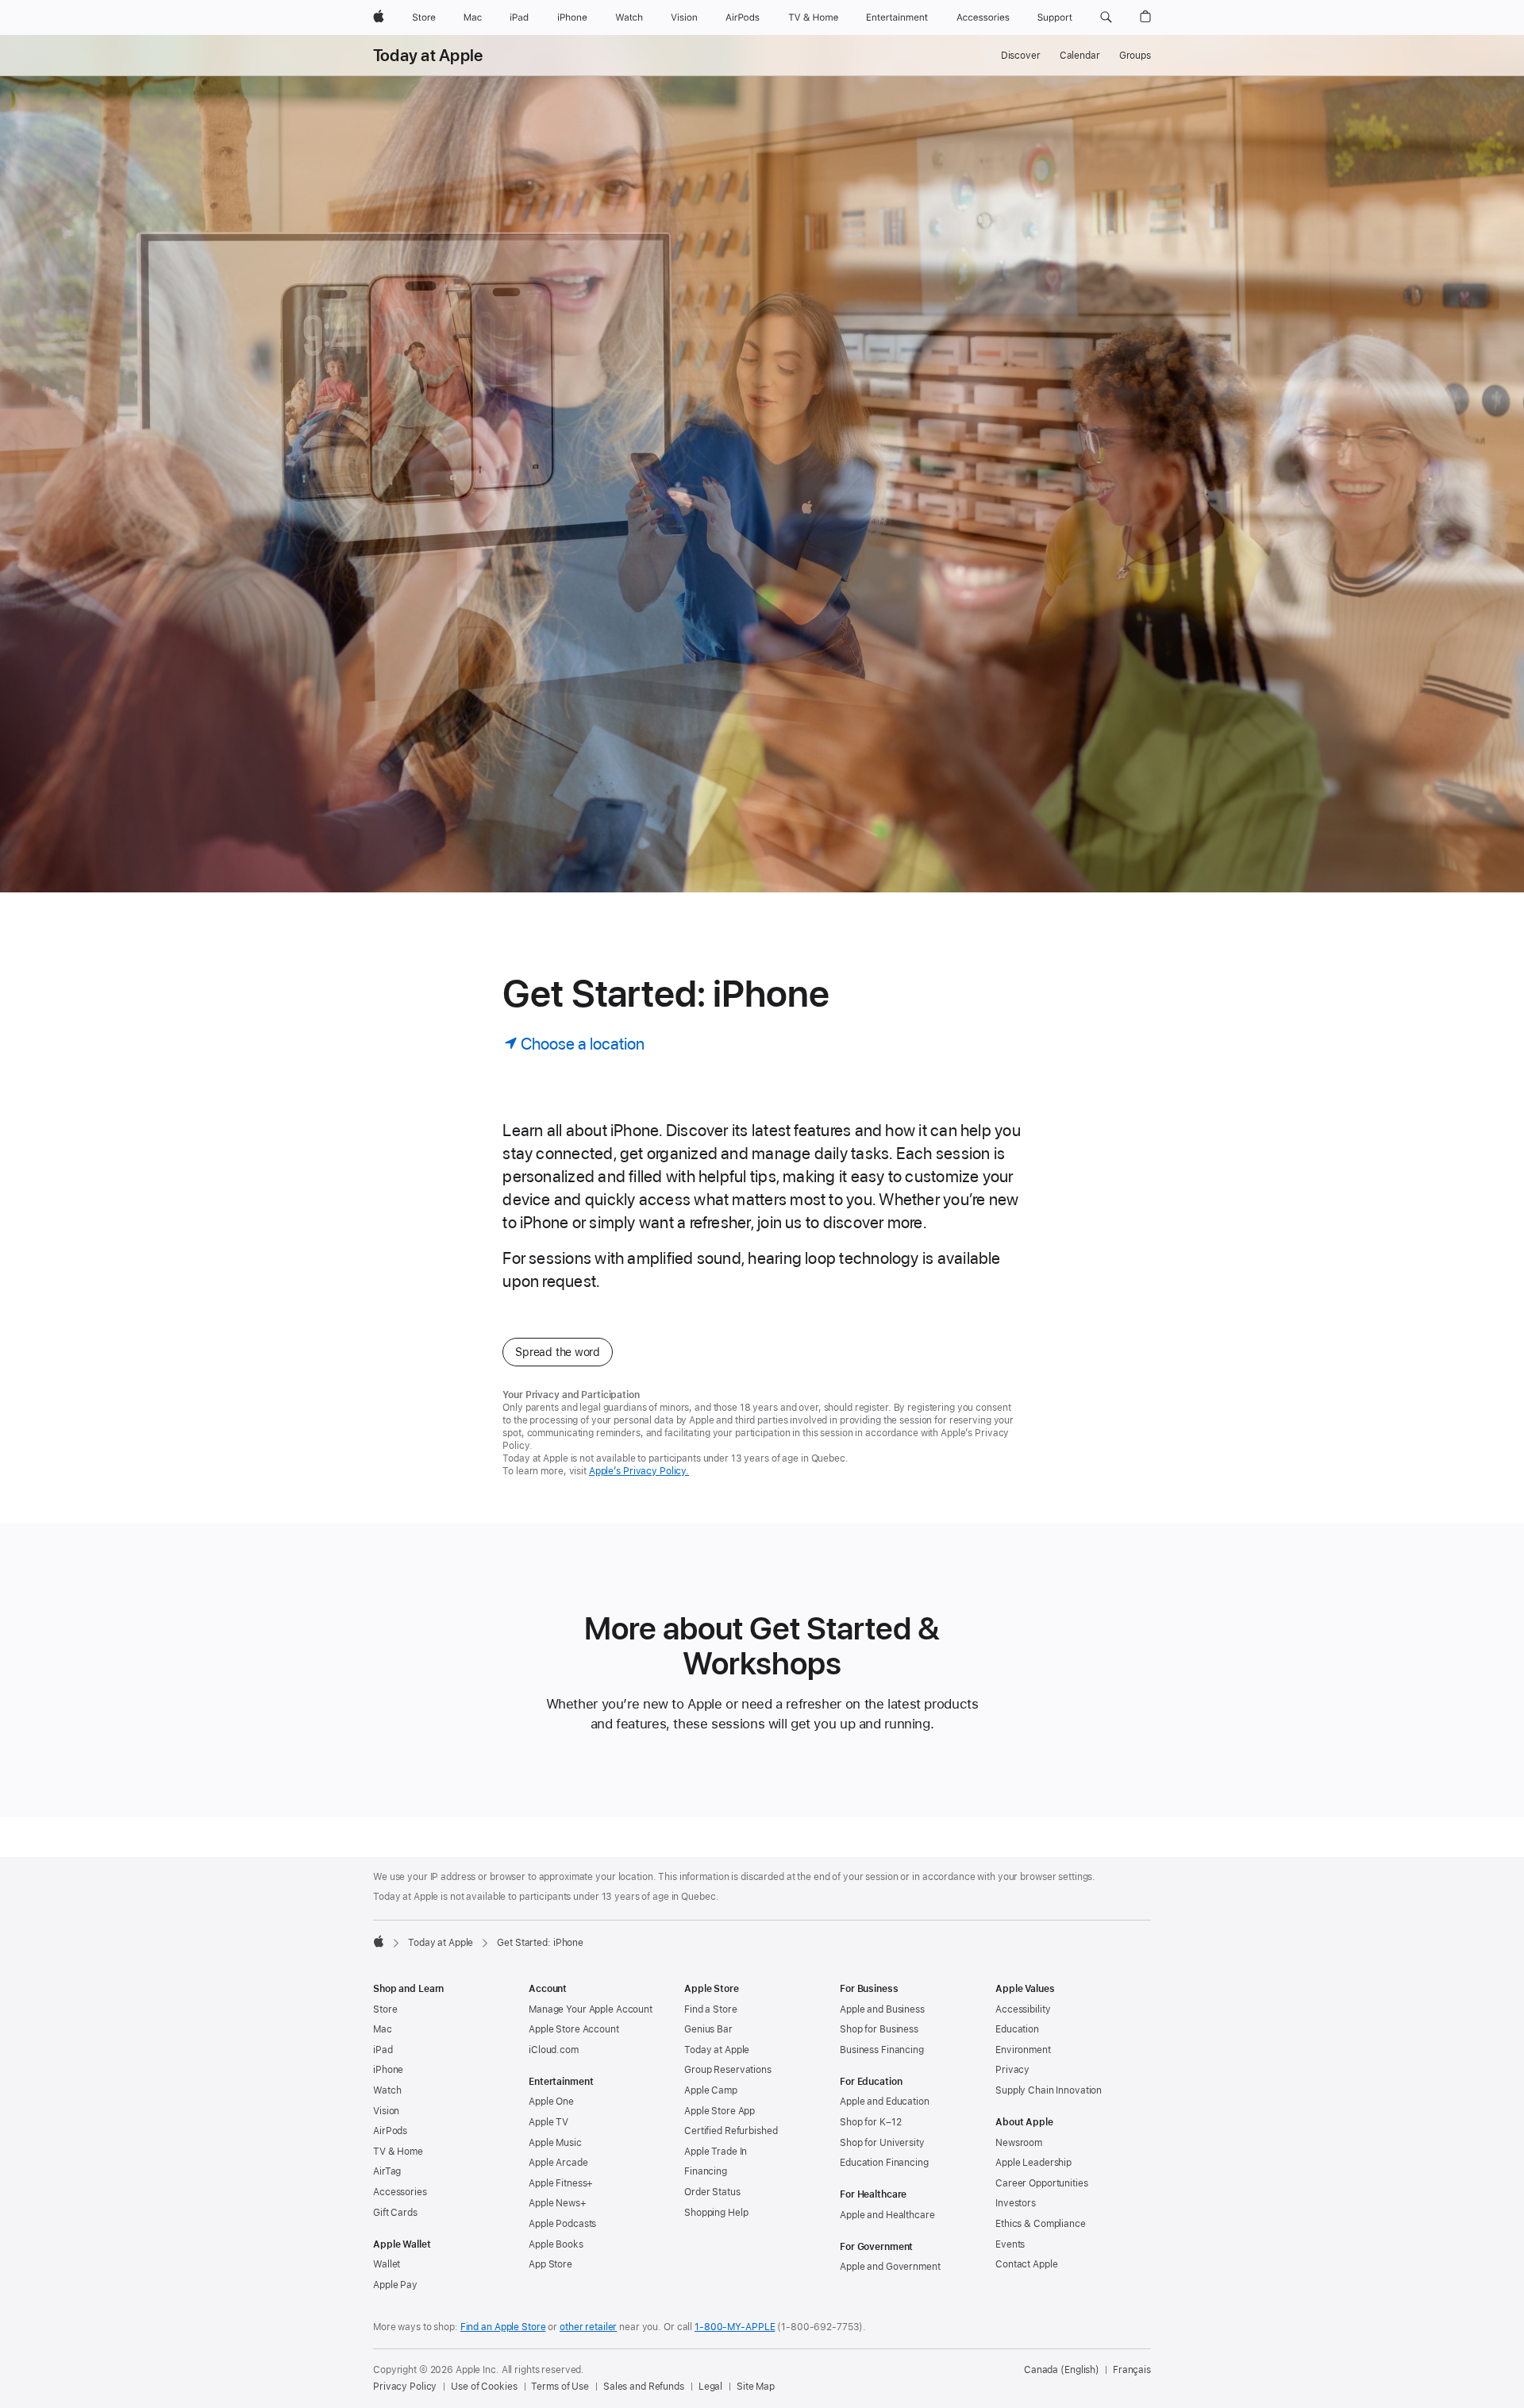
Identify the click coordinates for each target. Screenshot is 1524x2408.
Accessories (400, 2192)
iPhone (388, 2070)
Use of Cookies (484, 2387)
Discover (1021, 56)
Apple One (551, 2102)
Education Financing (884, 2163)
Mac (383, 2029)
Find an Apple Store (503, 2327)
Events (1010, 2244)
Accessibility (1023, 2009)
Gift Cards (395, 2213)
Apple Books (556, 2244)
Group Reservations (728, 2070)
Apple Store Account (574, 2029)
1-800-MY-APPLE (735, 2327)
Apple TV (548, 2122)
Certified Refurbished (731, 2131)
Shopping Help (716, 2213)
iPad (383, 2050)
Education (1017, 2029)
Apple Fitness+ (561, 2183)
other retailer (588, 2327)
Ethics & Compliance (1041, 2224)
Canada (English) (1062, 2370)
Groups (1135, 56)
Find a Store (711, 2009)
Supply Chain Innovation (1049, 2090)
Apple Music (555, 2143)
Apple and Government (890, 2267)
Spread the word (558, 1352)
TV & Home (398, 2152)
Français (1132, 2370)
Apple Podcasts (562, 2224)
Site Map (756, 2387)
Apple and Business (882, 2009)
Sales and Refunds (644, 2387)
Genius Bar (708, 2029)
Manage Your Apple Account (591, 2009)
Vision (386, 2111)
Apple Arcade (558, 2163)
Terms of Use (560, 2387)
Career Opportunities (1042, 2183)
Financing (706, 2171)
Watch (387, 2090)
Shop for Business (879, 2029)
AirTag (387, 2171)
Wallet (387, 2264)
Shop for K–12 (870, 2122)
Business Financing (882, 2050)
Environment (1023, 2050)
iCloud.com (554, 2050)
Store (385, 2009)
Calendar (1080, 56)
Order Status (712, 2192)
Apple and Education (885, 2102)
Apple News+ (558, 2203)
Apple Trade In (716, 2152)
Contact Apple (1026, 2264)
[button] (1106, 17)
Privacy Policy (405, 2387)
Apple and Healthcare (887, 2215)
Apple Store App (720, 2111)
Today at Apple (428, 56)
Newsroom (1019, 2143)
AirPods (390, 2131)
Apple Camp (711, 2090)
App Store (550, 2264)
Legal (710, 2387)
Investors (1016, 2203)
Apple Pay (395, 2285)
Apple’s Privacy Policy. (639, 1471)
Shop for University (882, 2143)
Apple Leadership (1033, 2163)
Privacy (1012, 2070)
